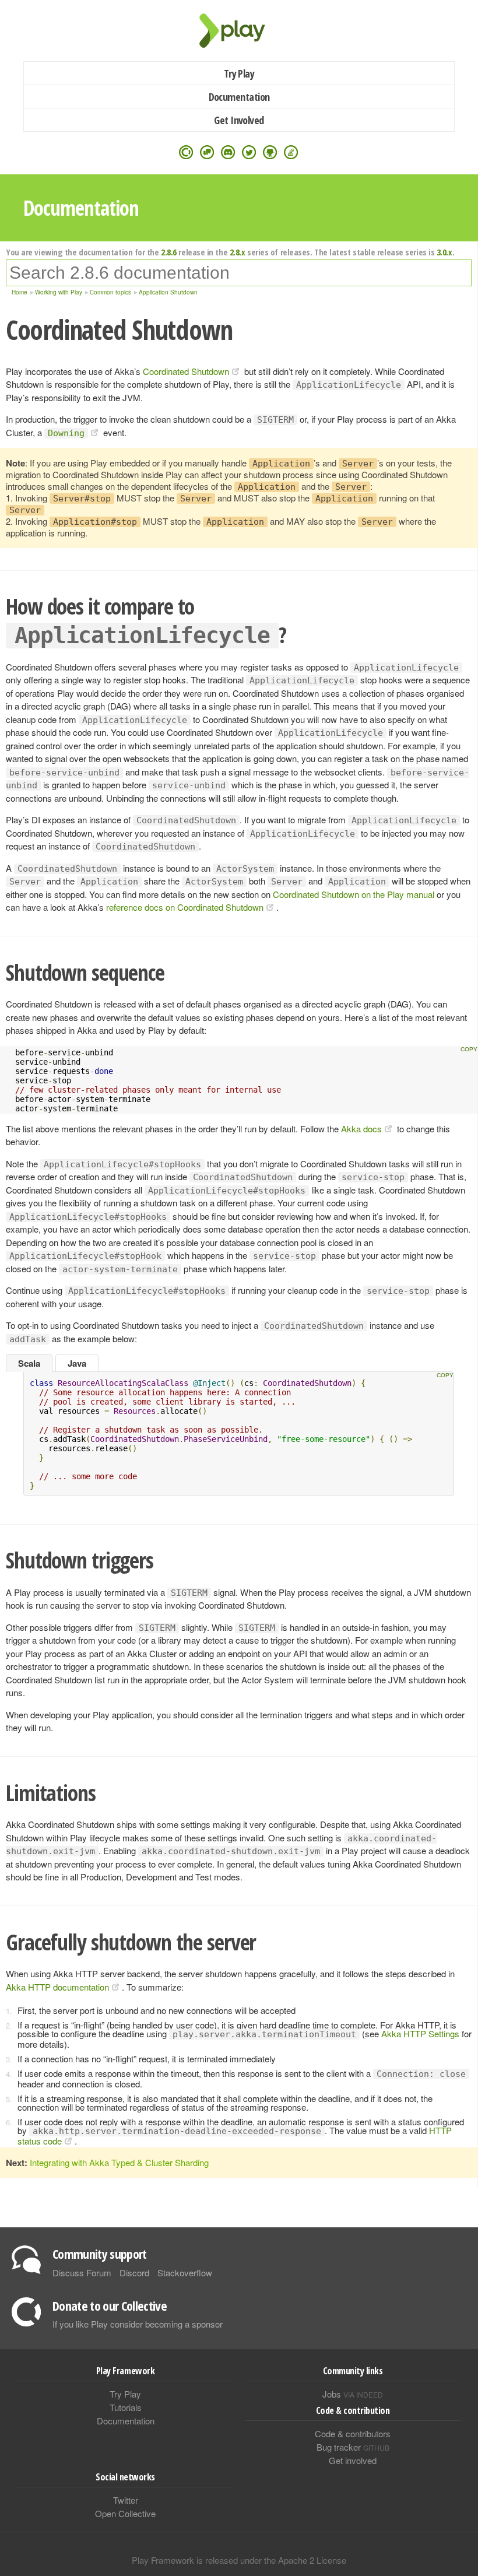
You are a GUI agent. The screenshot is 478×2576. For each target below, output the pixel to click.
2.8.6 (169, 252)
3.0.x (444, 252)
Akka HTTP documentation (57, 1987)
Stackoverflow (185, 2273)
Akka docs (361, 1129)
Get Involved (239, 120)
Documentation (239, 97)
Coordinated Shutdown (186, 371)
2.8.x (238, 252)
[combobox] (239, 273)
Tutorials (126, 2407)
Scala (29, 1363)
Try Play (239, 73)
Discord (134, 2273)
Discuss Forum (82, 2273)
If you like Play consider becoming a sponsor (138, 2324)
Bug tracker (353, 2447)
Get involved (353, 2460)
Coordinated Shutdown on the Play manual (354, 894)
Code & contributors (353, 2433)
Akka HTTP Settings (420, 2033)
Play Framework (239, 31)
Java (77, 1363)
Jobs (353, 2394)
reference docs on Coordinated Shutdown (185, 907)
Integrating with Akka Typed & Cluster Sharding (119, 2162)
